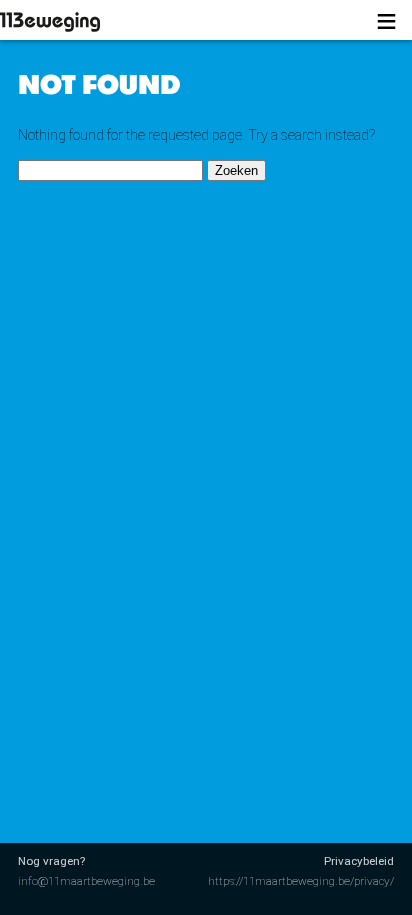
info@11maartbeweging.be (86, 881)
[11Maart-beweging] (75, 22)
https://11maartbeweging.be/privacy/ (301, 881)
